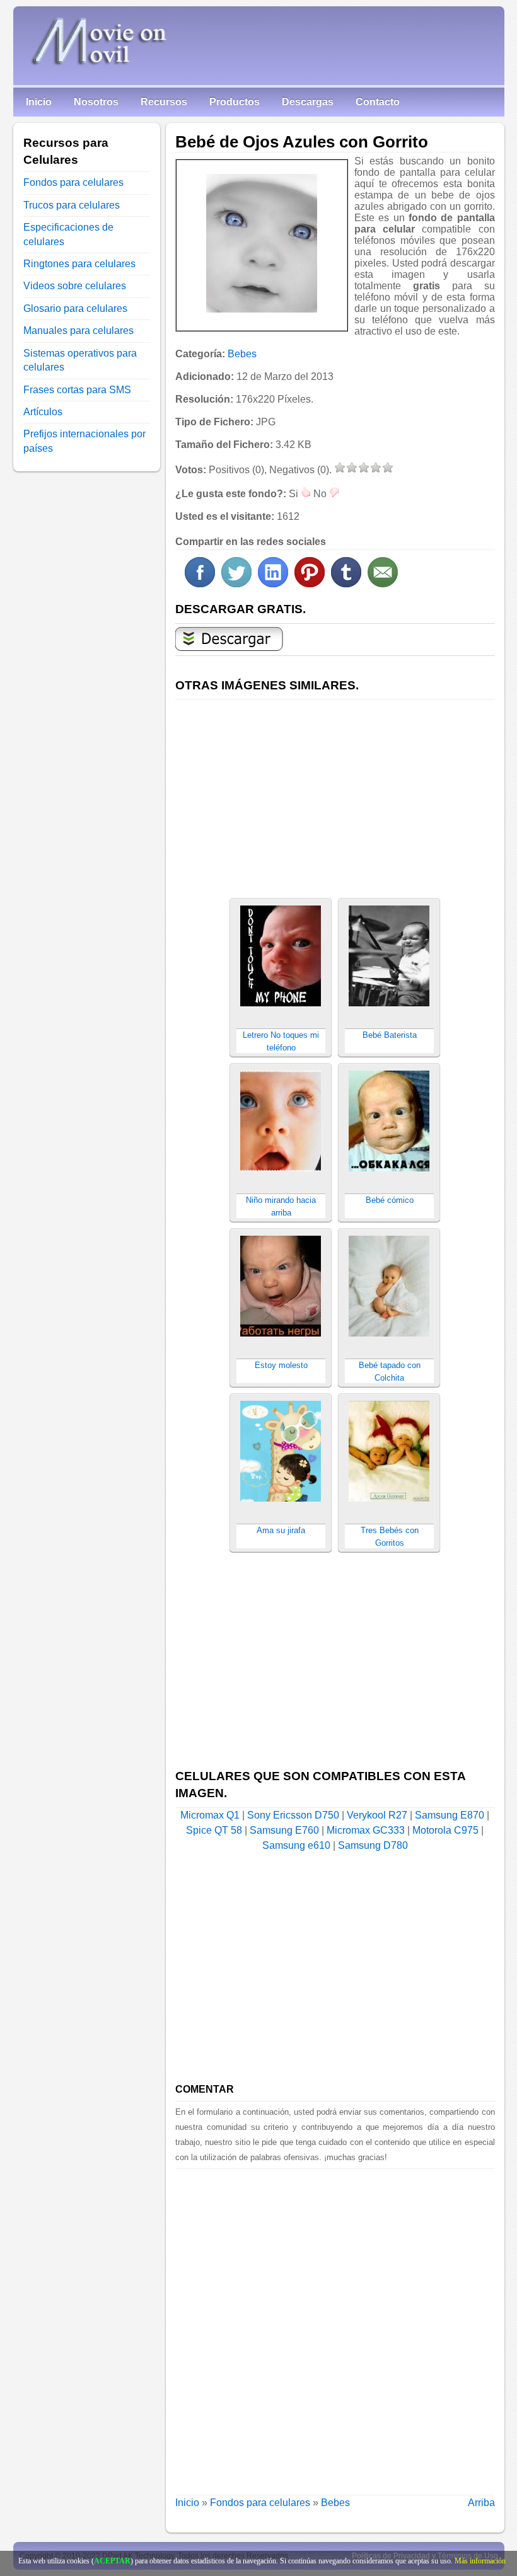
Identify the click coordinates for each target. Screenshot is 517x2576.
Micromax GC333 (366, 1830)
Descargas (308, 102)
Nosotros (96, 102)
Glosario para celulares (75, 308)
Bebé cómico (390, 1200)
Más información (480, 2561)
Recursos (164, 102)
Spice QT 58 (214, 1830)
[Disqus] (335, 2326)
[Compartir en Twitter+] (236, 584)
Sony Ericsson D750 (293, 1815)
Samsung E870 (450, 1815)
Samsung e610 (296, 1845)
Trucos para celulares (72, 205)
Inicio (39, 102)
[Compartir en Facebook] (200, 584)
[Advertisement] (335, 791)
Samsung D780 (373, 1845)
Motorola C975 (445, 1830)
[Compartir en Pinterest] (310, 584)
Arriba (481, 2503)
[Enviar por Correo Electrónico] (383, 584)
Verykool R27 (377, 1815)
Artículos (43, 412)
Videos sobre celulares (75, 286)
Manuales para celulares (78, 331)
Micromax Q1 (210, 1815)
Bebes (242, 354)
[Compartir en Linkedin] (273, 584)
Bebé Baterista (390, 1035)
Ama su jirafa (281, 1530)
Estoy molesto (281, 1365)
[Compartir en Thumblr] (346, 584)
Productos (235, 102)
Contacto (378, 102)
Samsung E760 (284, 1830)
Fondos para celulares (260, 2503)
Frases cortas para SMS (77, 390)
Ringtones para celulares (79, 264)
